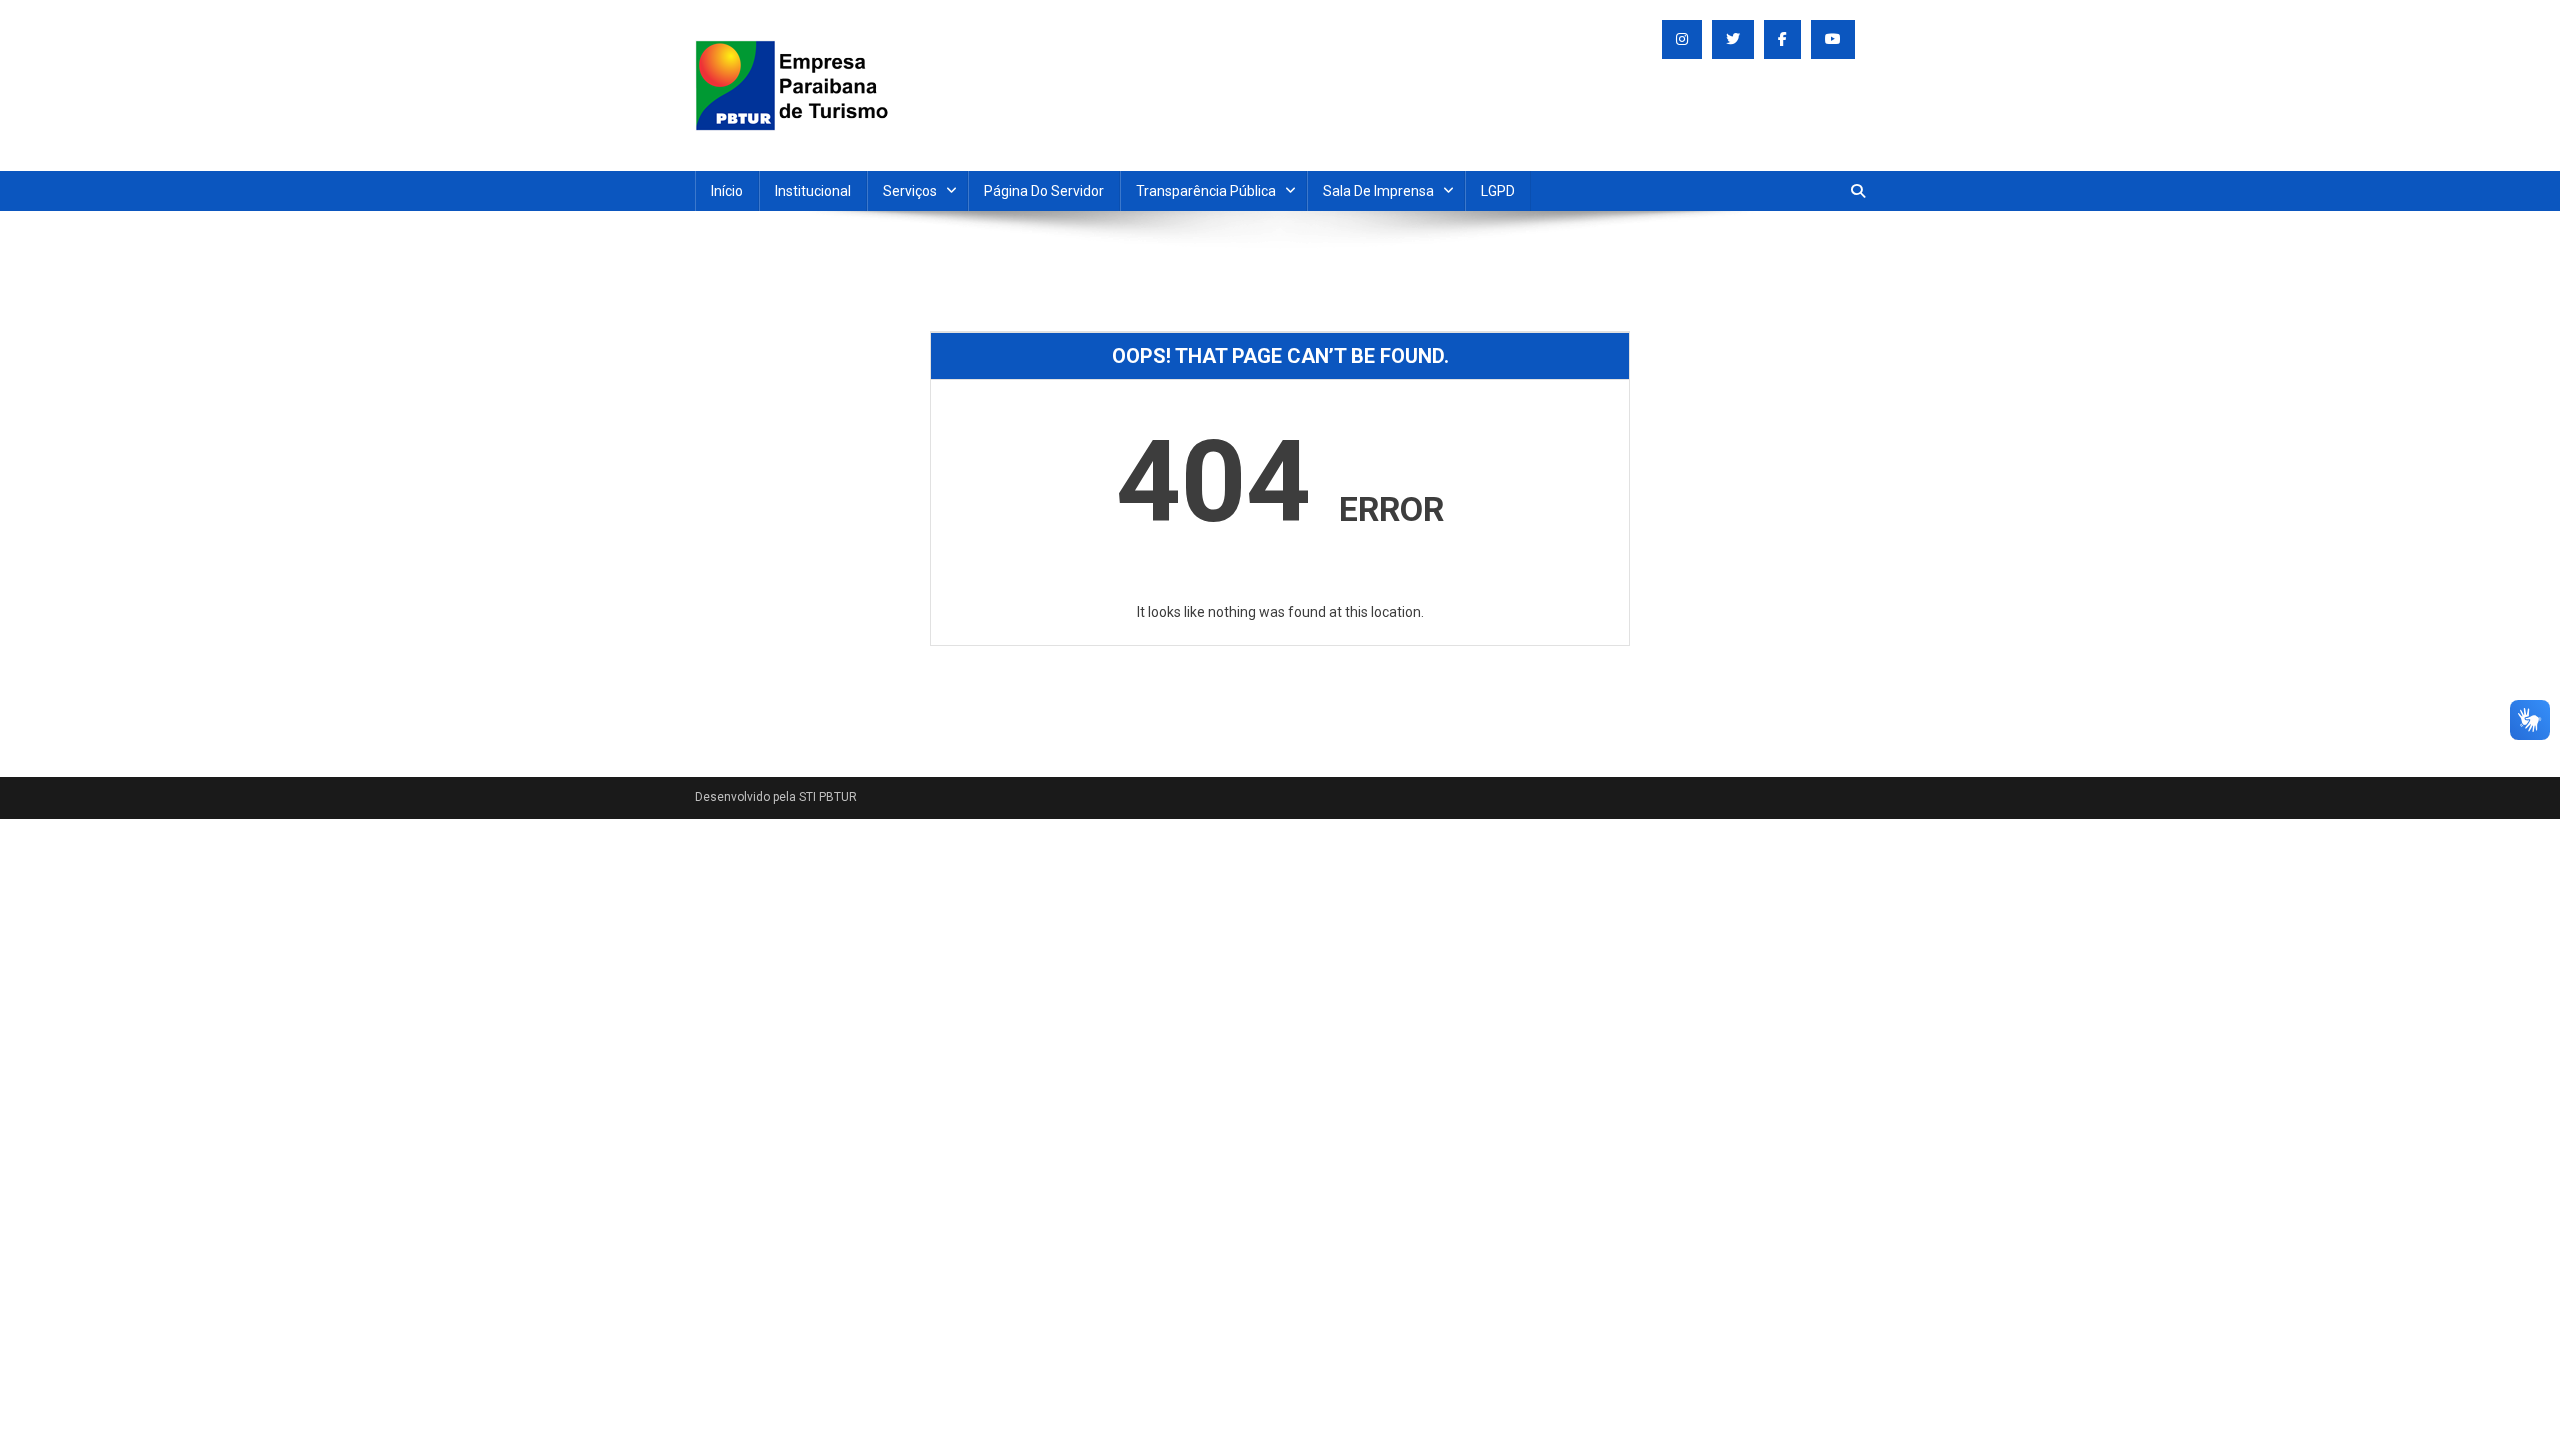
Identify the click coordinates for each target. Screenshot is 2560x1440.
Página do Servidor (1044, 191)
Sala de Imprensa (1378, 191)
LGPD (1498, 191)
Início (727, 191)
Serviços (910, 191)
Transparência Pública (1206, 191)
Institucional (813, 191)
